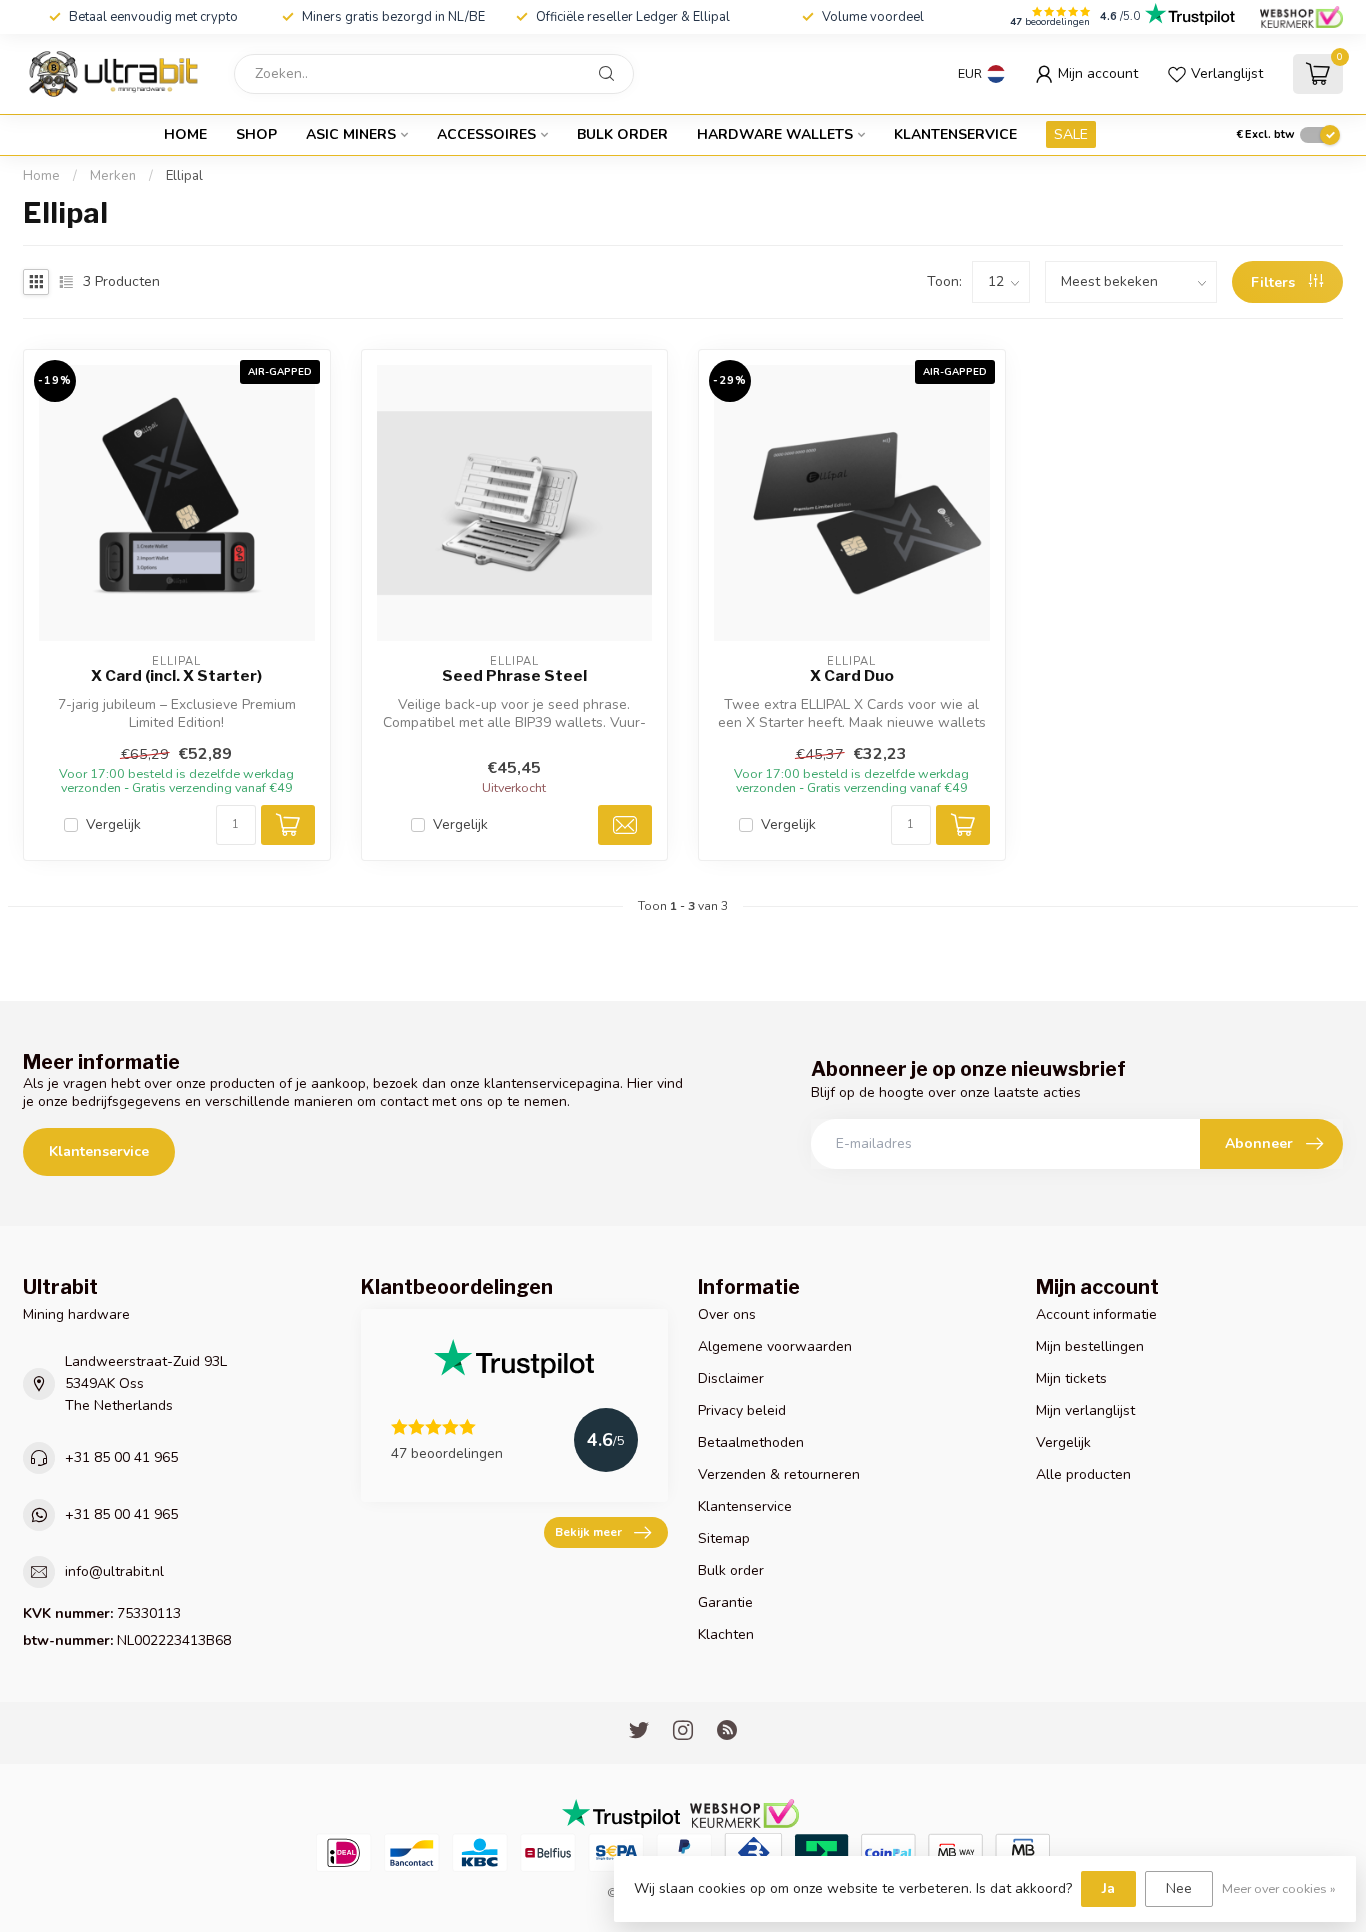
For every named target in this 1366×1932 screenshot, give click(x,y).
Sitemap (724, 1538)
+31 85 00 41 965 (121, 1457)
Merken (113, 176)
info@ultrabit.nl (114, 1571)
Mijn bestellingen (1090, 1346)
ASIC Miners (351, 134)
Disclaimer (731, 1378)
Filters (1275, 282)
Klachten (726, 1634)
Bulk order (622, 134)
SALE (1071, 134)
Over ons (727, 1314)
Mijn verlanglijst (1085, 1410)
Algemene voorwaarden (775, 1346)
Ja (1108, 1888)
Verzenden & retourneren (779, 1474)
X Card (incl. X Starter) (176, 676)
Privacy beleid (742, 1410)
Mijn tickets (1071, 1378)
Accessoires (486, 134)
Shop (256, 134)
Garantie (725, 1602)
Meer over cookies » (1279, 1888)
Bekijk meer (588, 1532)
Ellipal (184, 176)
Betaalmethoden (751, 1442)
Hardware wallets (775, 134)
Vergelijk (113, 824)
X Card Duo (852, 676)
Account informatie (1096, 1314)
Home (185, 134)
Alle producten (1083, 1474)
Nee (1179, 1888)
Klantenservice (955, 134)
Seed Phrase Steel (514, 676)
